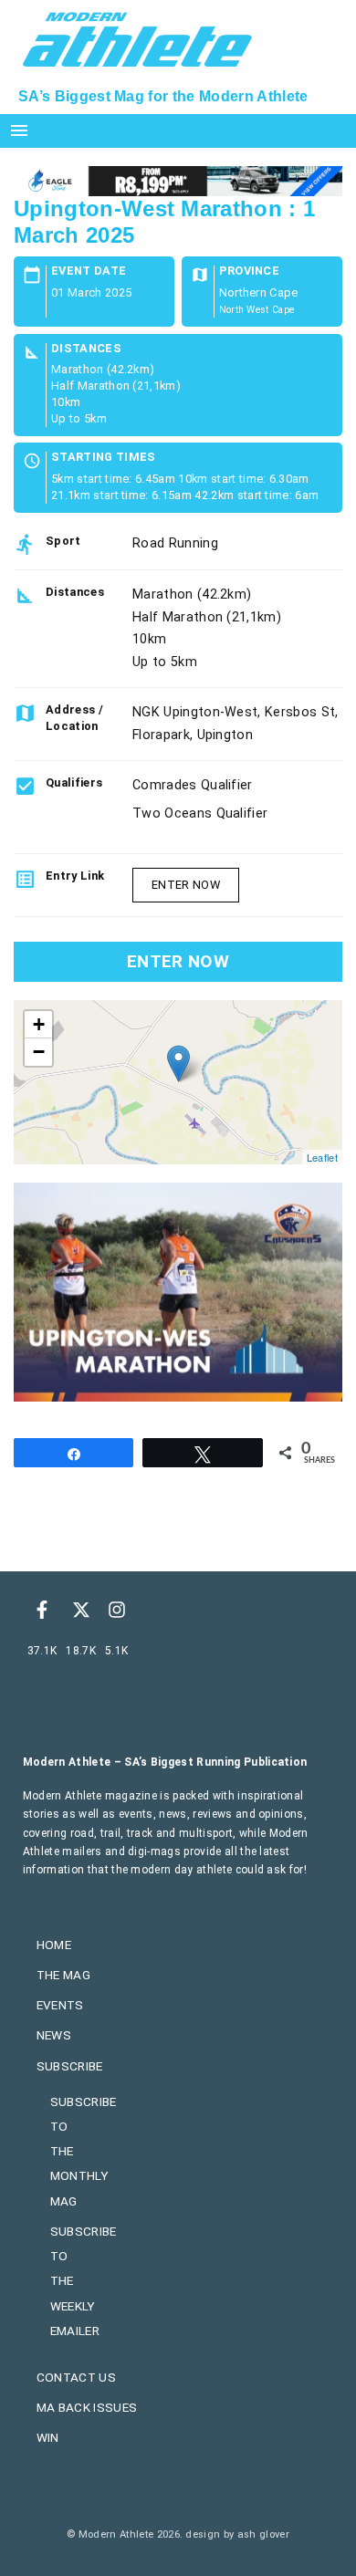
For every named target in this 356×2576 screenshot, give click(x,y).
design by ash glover (237, 2534)
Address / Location (74, 718)
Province (250, 271)
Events (60, 2005)
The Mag (63, 1975)
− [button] (39, 1052)
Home (54, 1945)
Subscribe (70, 2066)
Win (48, 2437)
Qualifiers (74, 782)
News (54, 2035)
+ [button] (39, 1024)
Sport (63, 541)
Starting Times (103, 458)
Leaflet (322, 1157)
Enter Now (186, 885)
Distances (86, 349)
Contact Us (76, 2377)
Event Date (89, 271)
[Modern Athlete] (137, 37)
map (176, 1082)
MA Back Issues (87, 2407)
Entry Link (75, 876)
